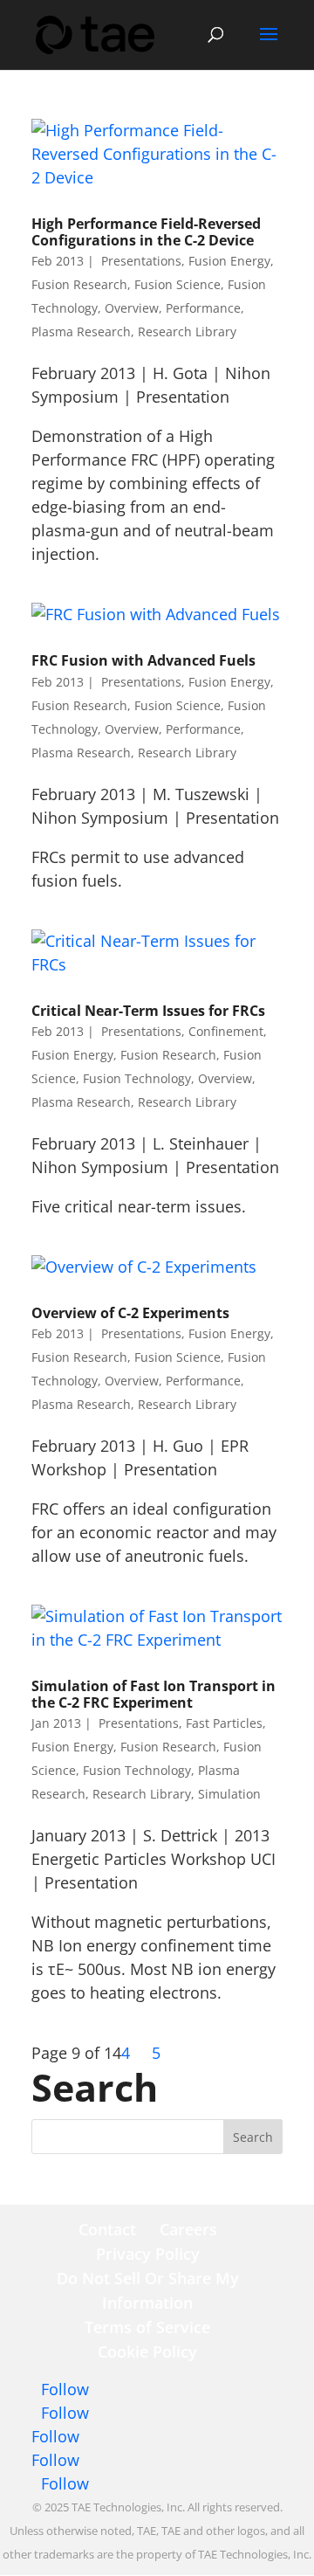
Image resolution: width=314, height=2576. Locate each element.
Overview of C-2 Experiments (130, 1313)
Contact (107, 2229)
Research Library (187, 331)
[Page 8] (137, 2053)
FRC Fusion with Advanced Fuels (143, 660)
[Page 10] (145, 2053)
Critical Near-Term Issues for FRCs (148, 1011)
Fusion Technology (137, 1078)
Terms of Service (147, 2327)
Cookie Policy (147, 2352)
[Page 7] (132, 2053)
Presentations (140, 261)
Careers (188, 2229)
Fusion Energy (229, 261)
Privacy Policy (148, 2254)
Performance (203, 308)
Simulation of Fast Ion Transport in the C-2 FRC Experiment (154, 1694)
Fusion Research (79, 284)
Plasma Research (81, 331)
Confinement (226, 1031)
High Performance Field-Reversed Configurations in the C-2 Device (146, 232)
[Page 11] (150, 2053)
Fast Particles (224, 1723)
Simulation (229, 1794)
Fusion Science (177, 284)
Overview (132, 308)
